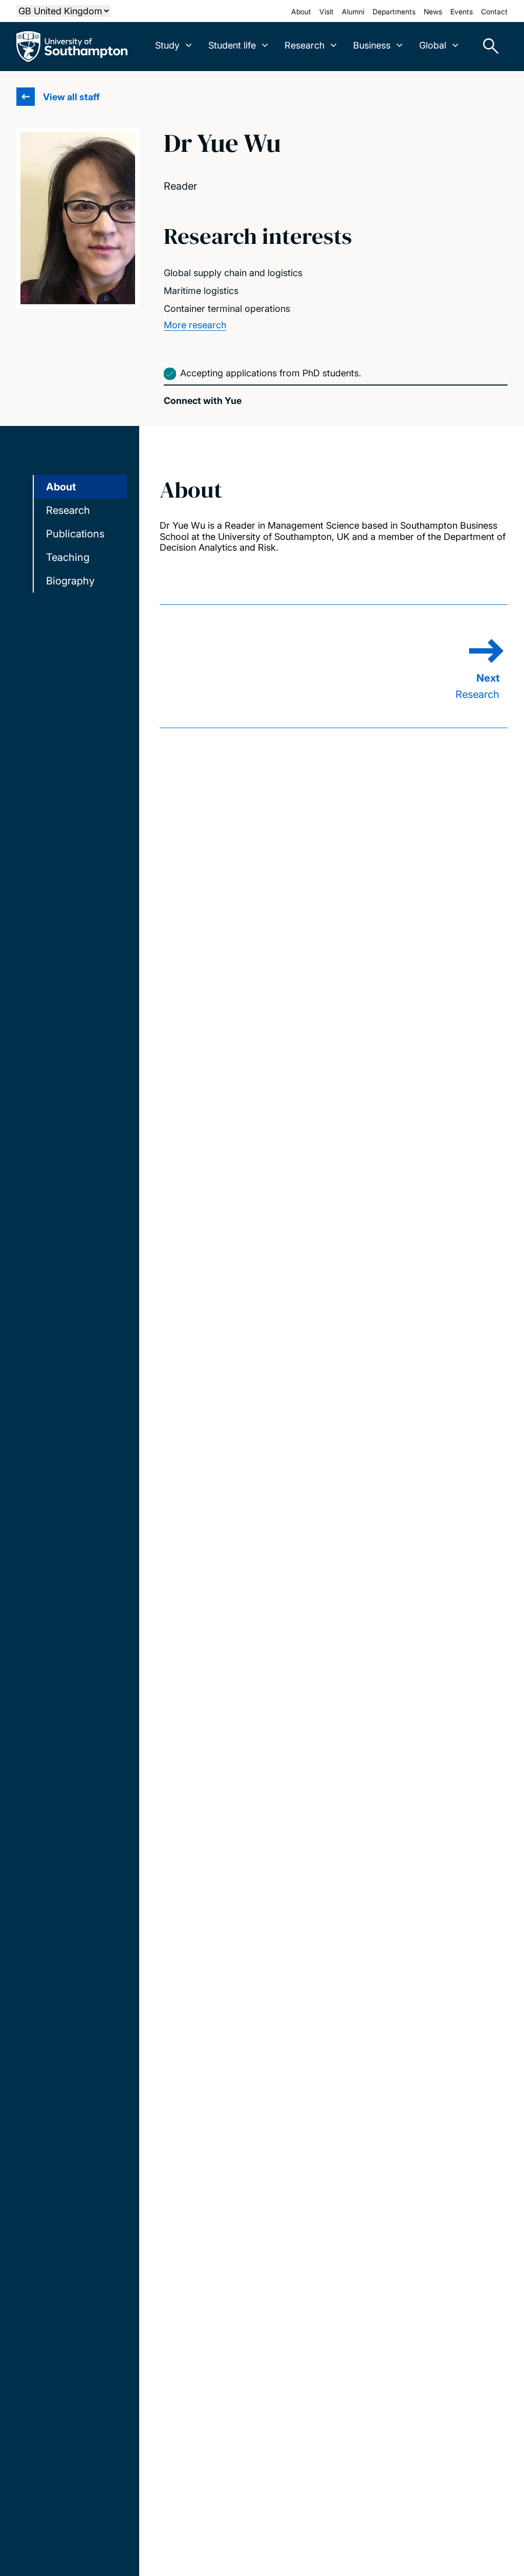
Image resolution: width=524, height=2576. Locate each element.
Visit (326, 12)
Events (462, 12)
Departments (394, 12)
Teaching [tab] (68, 557)
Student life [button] (232, 45)
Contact (494, 12)
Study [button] (167, 45)
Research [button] (304, 45)
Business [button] (372, 45)
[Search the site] (487, 47)
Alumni (353, 12)
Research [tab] (68, 510)
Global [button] (433, 45)
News (433, 12)
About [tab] (61, 487)
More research (195, 325)
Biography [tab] (70, 581)
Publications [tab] (75, 534)
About (301, 12)
